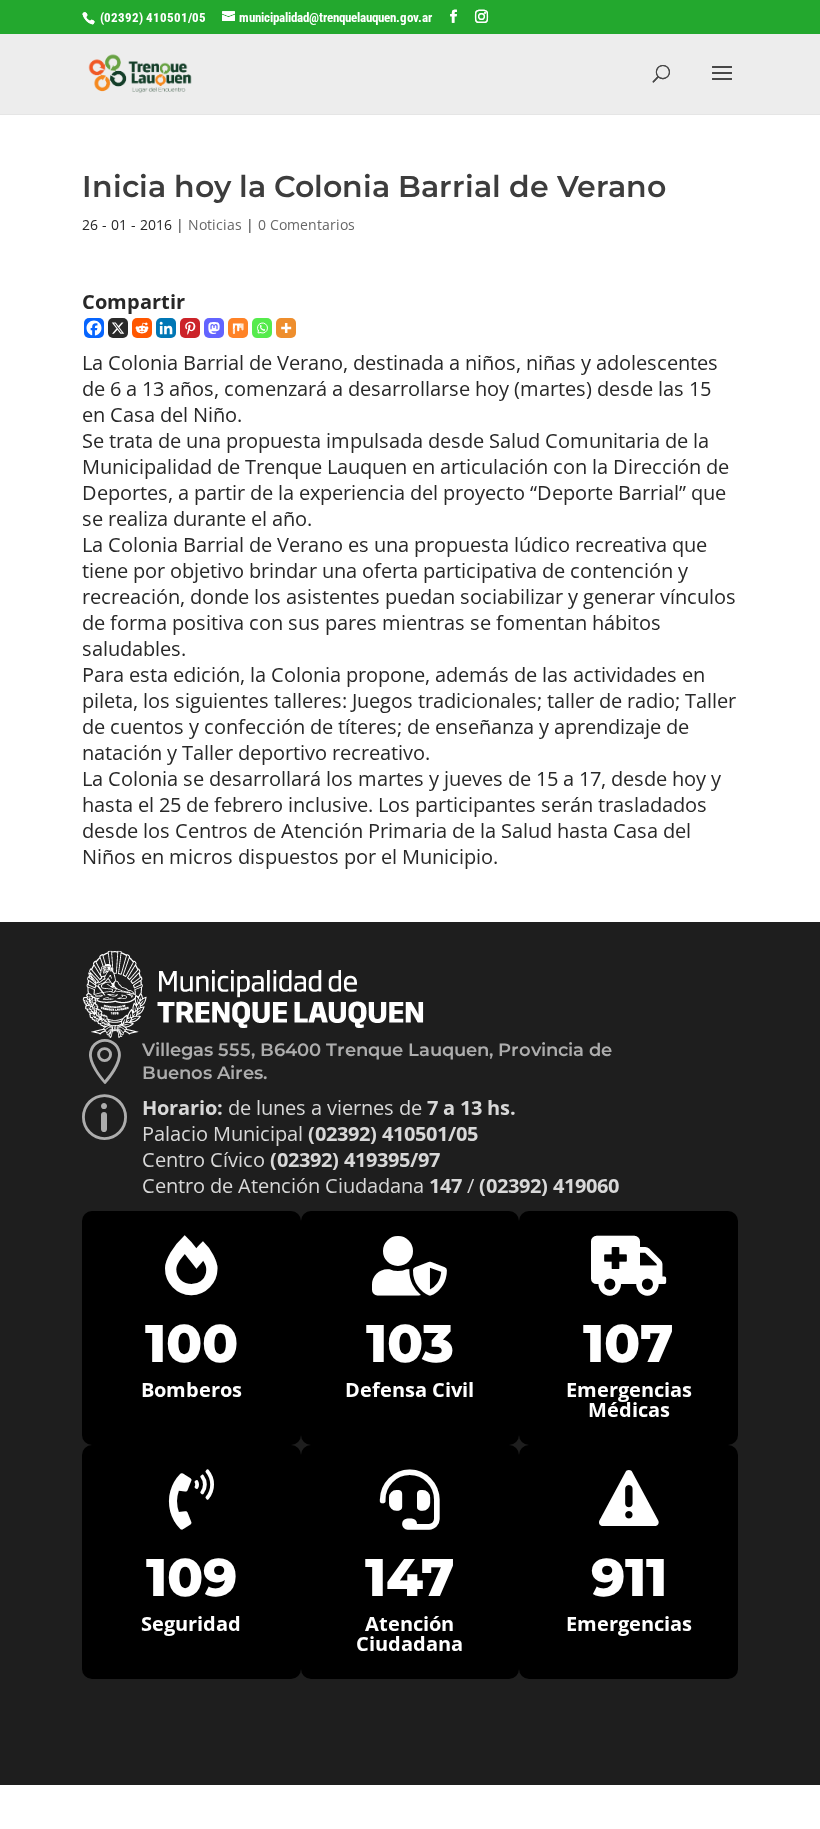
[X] (118, 328)
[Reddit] (142, 328)
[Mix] (238, 328)
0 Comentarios (306, 224)
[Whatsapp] (262, 328)
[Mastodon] (214, 328)
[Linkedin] (166, 328)
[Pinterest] (190, 328)
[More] (286, 328)
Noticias (215, 224)
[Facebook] (94, 328)
